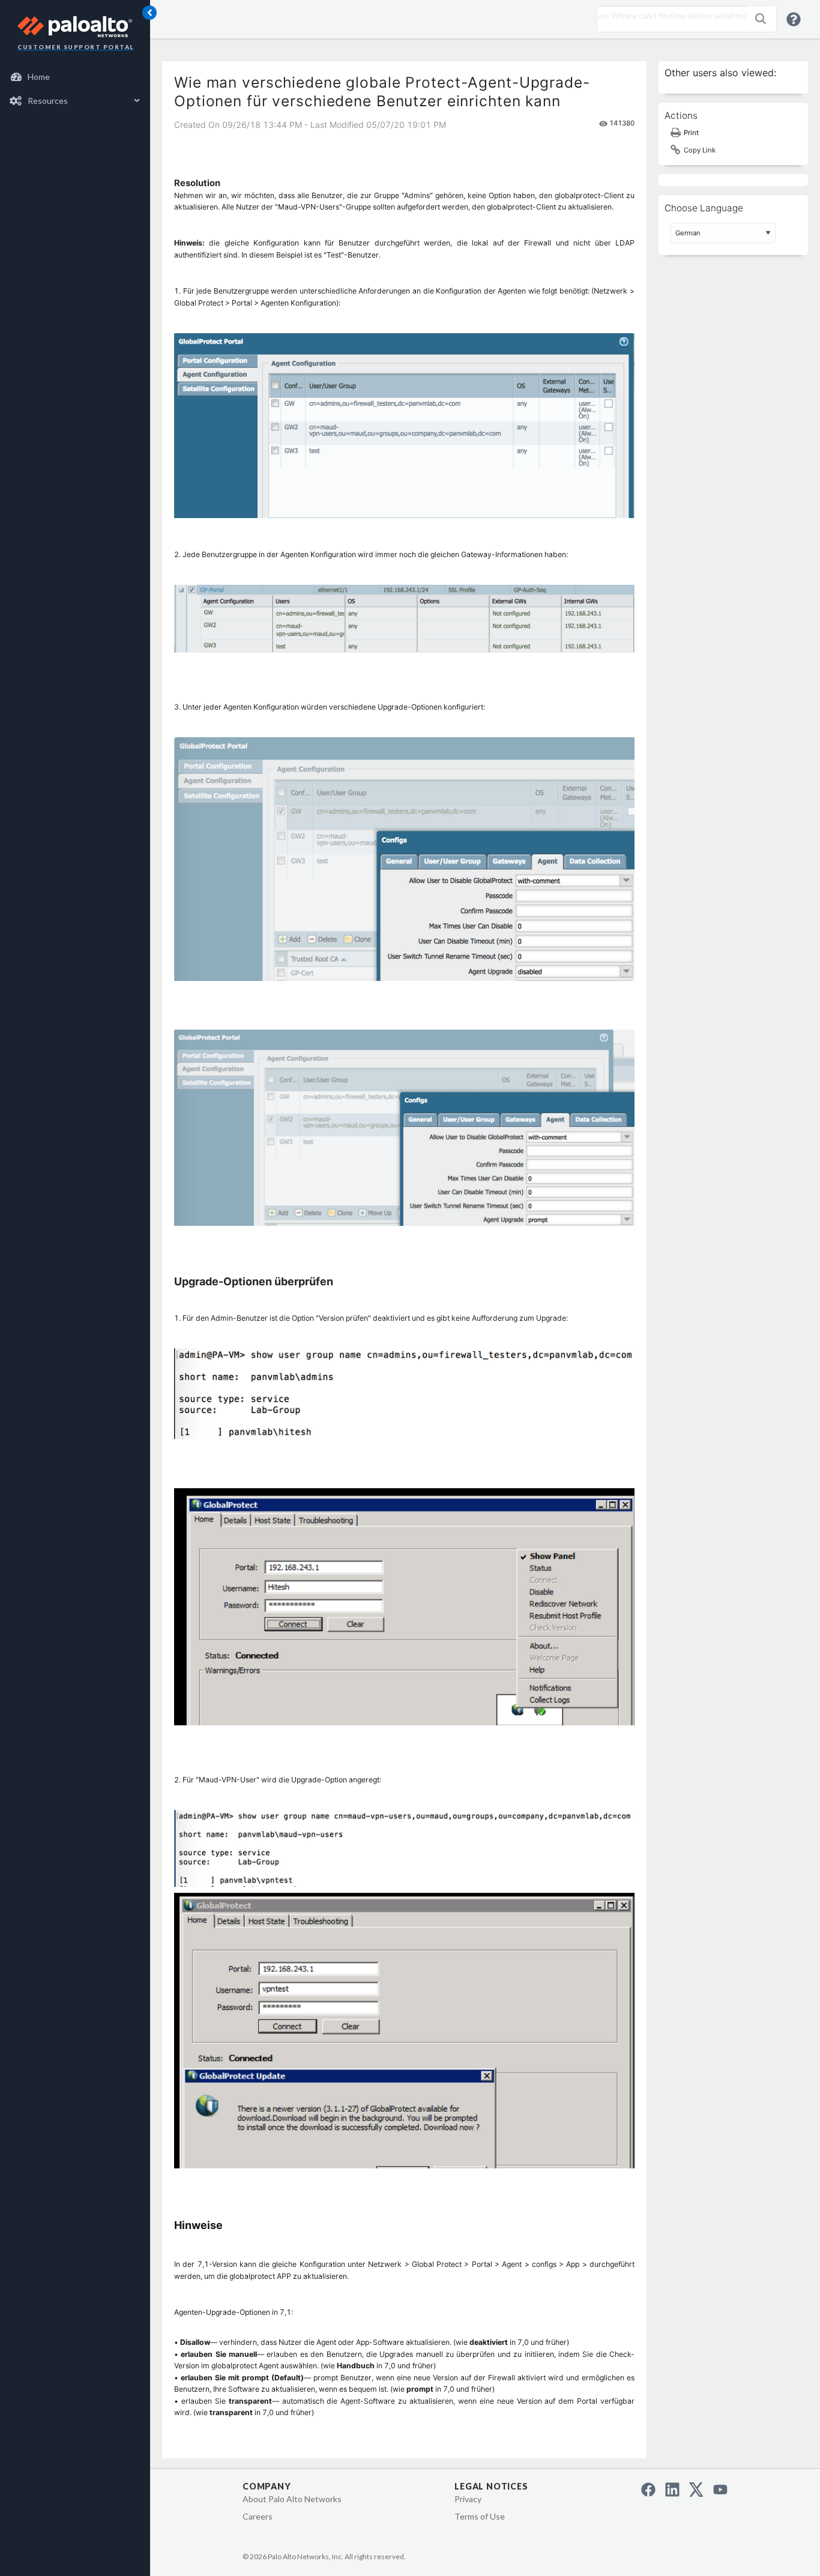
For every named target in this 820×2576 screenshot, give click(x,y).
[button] (761, 19)
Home (39, 77)
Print (691, 133)
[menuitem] (75, 77)
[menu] (75, 89)
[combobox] (669, 16)
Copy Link (700, 150)
